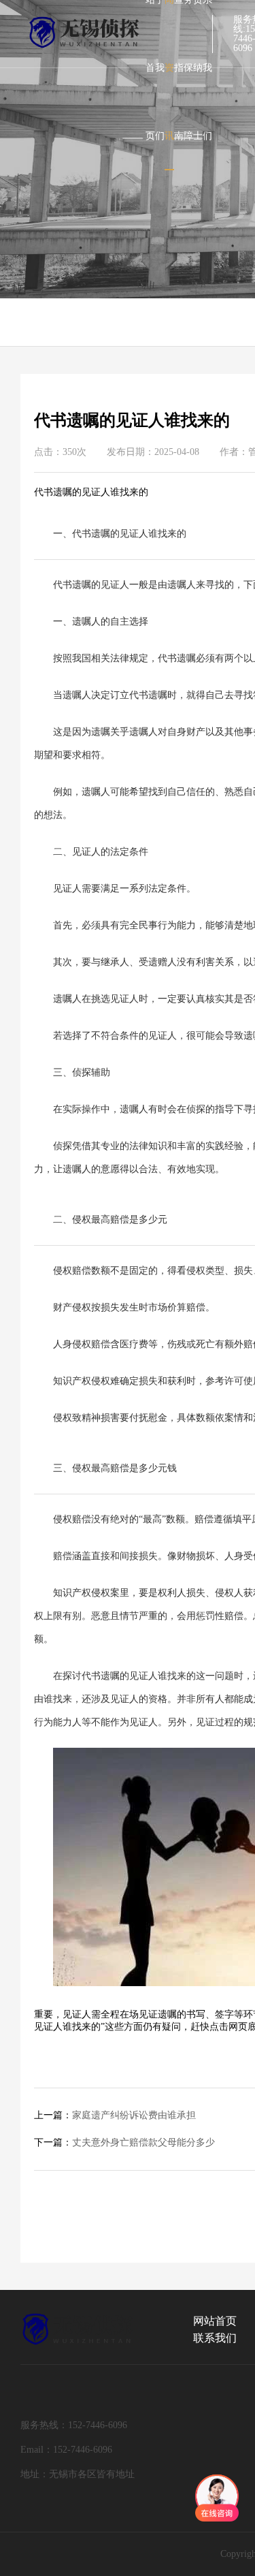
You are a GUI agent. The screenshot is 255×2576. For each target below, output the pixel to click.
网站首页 (215, 2321)
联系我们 (215, 2338)
